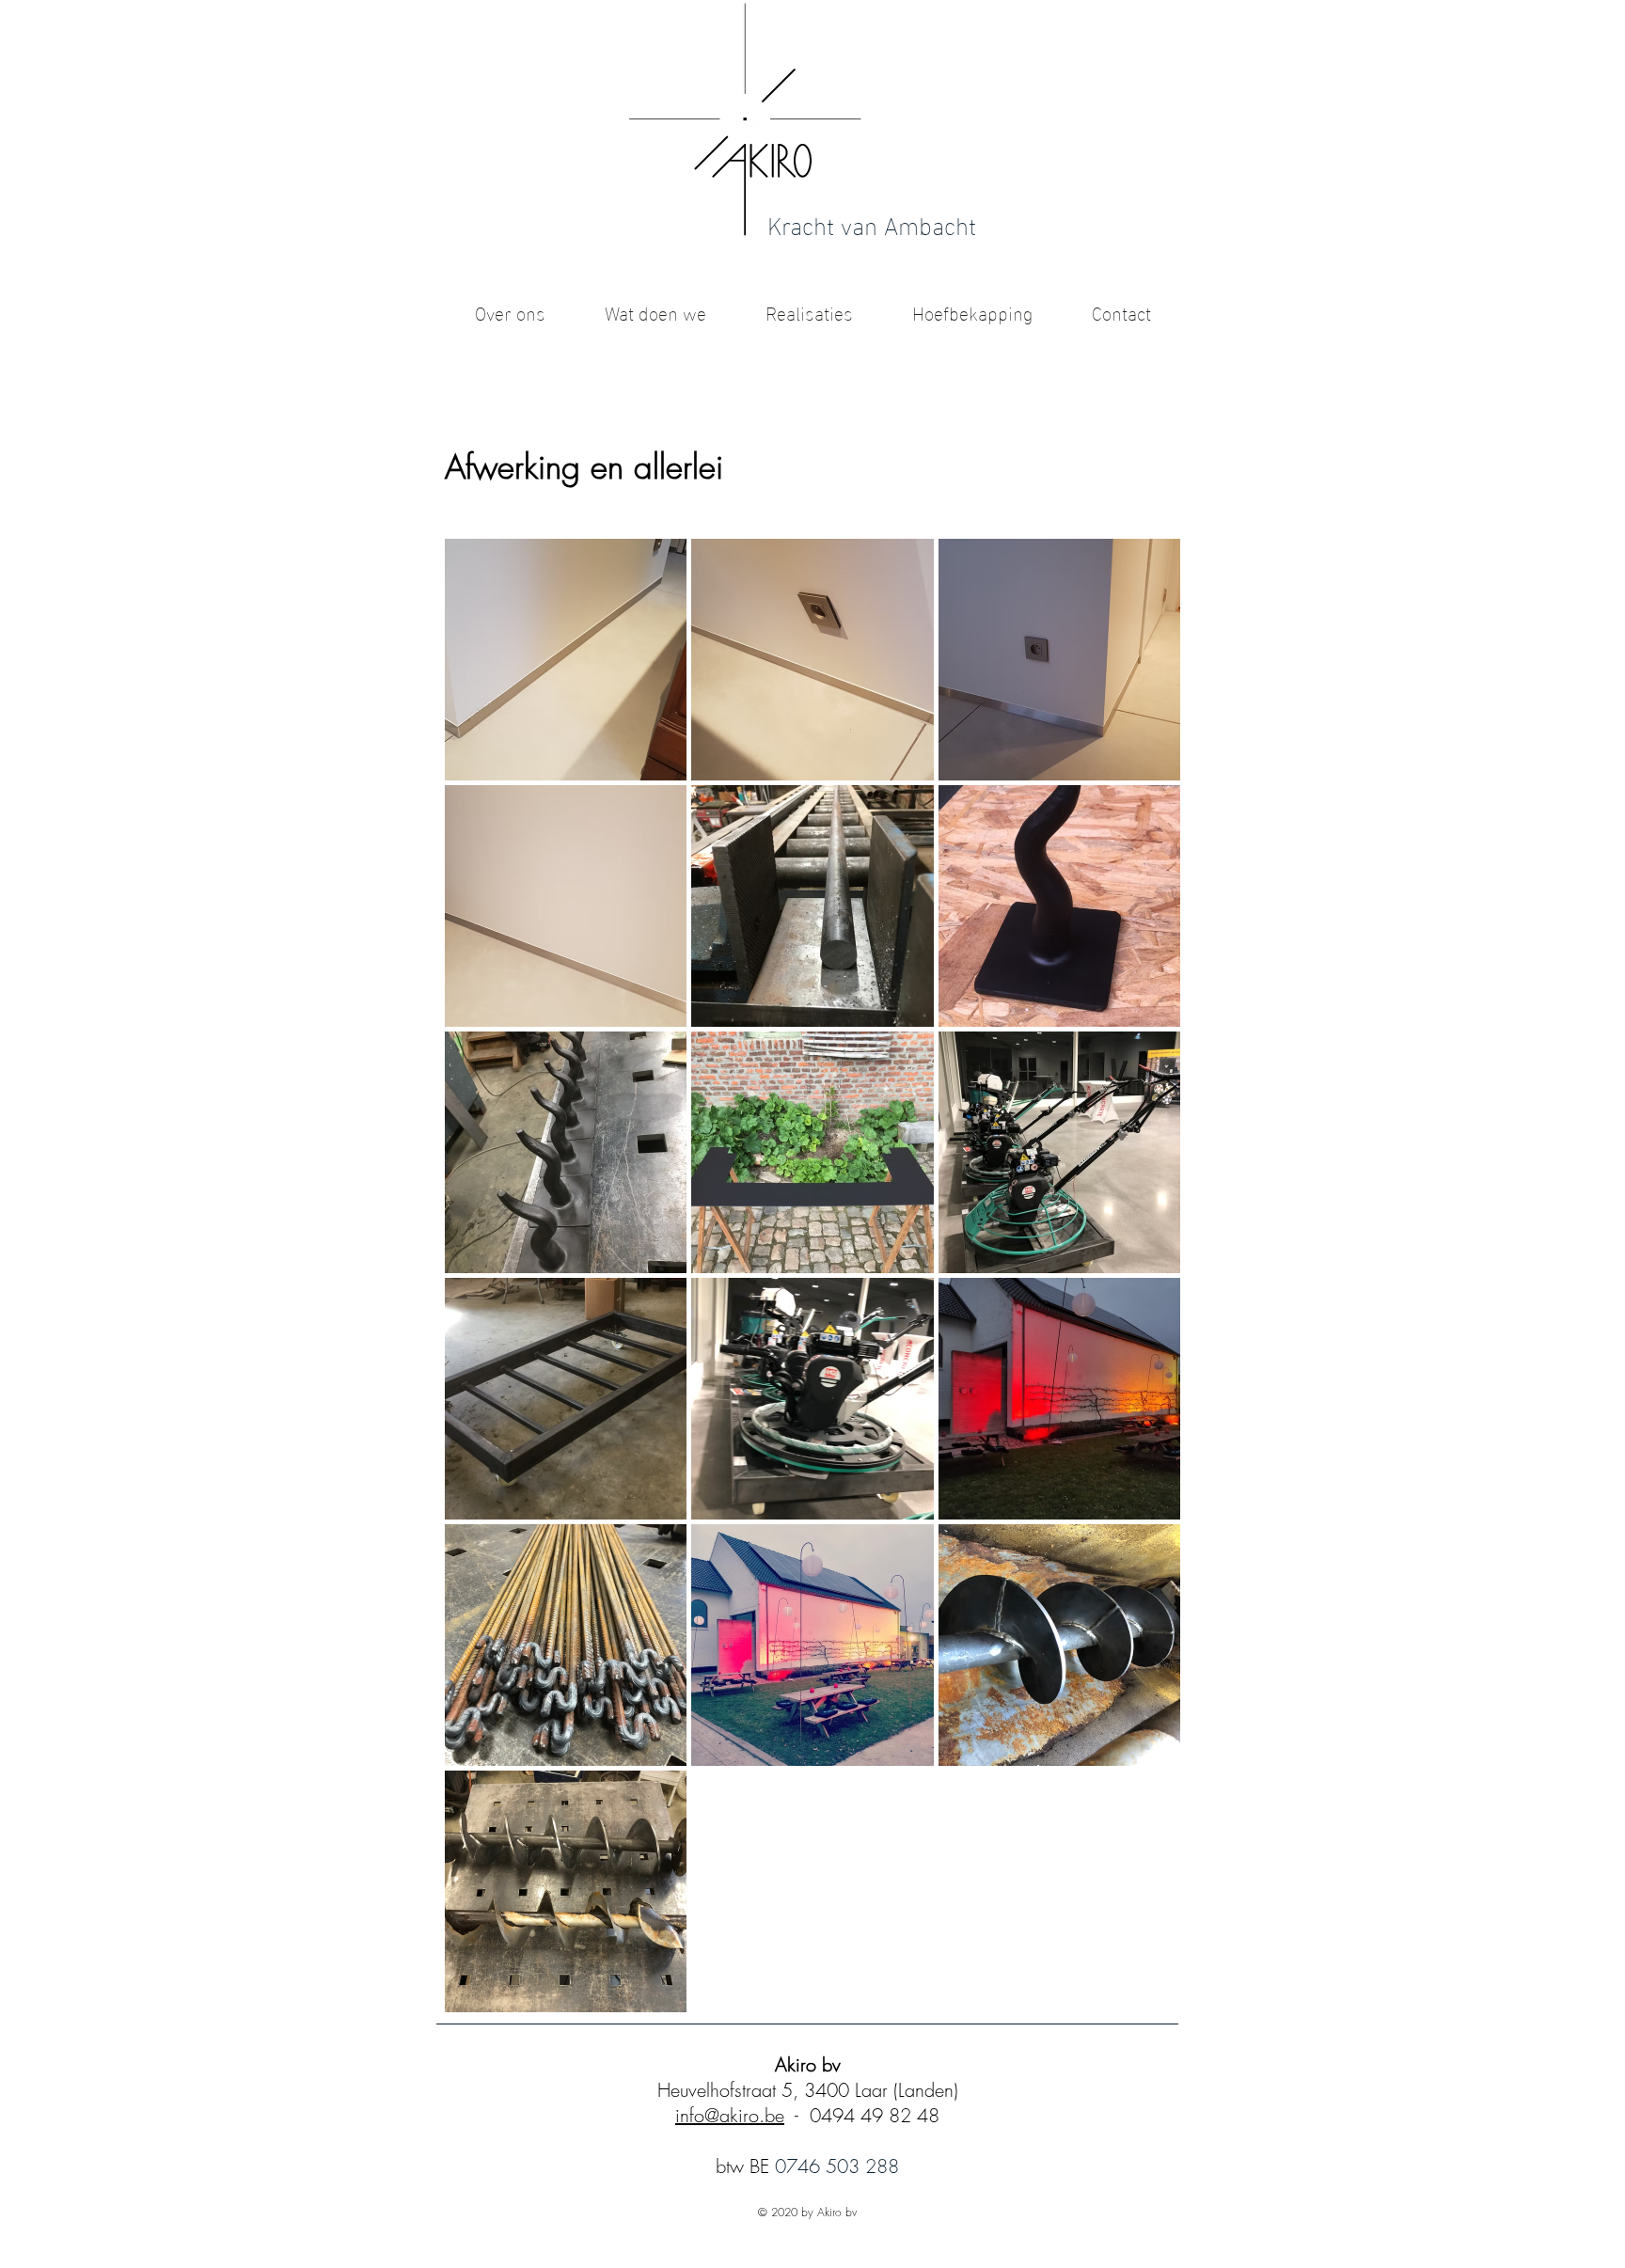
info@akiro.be (730, 2115)
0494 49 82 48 (875, 2115)
